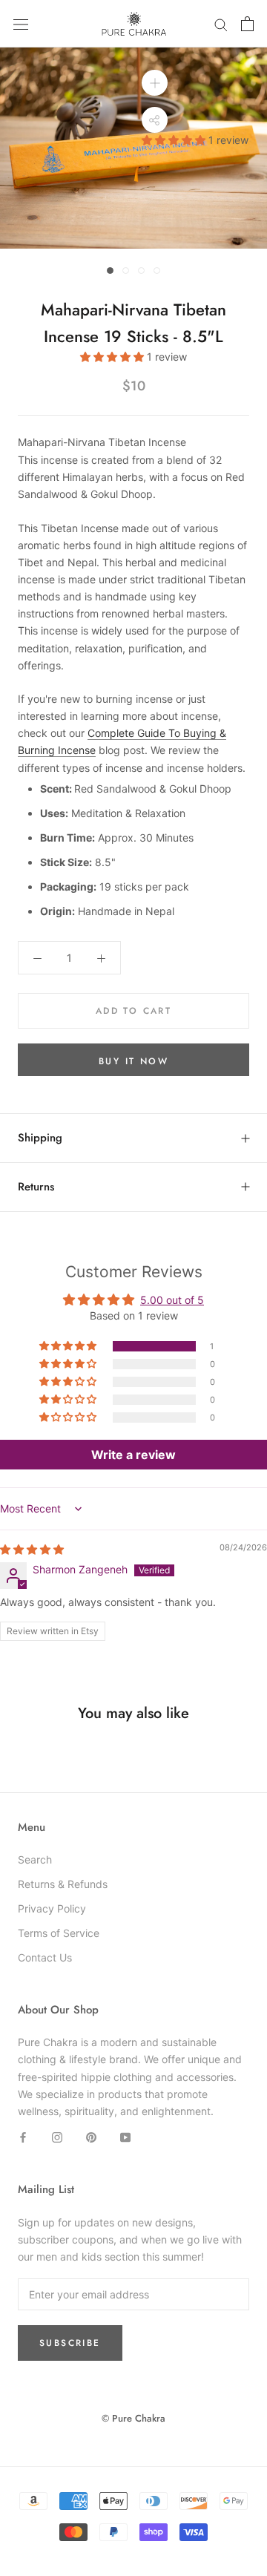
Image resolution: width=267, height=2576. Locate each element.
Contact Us (45, 1957)
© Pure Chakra (133, 2418)
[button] (175, 140)
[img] (32, 1549)
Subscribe (70, 2343)
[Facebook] (23, 2136)
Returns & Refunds (63, 1884)
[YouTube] (125, 2136)
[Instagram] (57, 2136)
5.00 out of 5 (172, 1300)
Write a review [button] (133, 1455)
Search (35, 1859)
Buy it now (133, 1061)
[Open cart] (247, 24)
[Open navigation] (21, 24)
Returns (36, 1187)
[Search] (221, 24)
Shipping (40, 1138)
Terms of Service (59, 1933)
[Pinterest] (91, 2136)
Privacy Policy (52, 1908)
